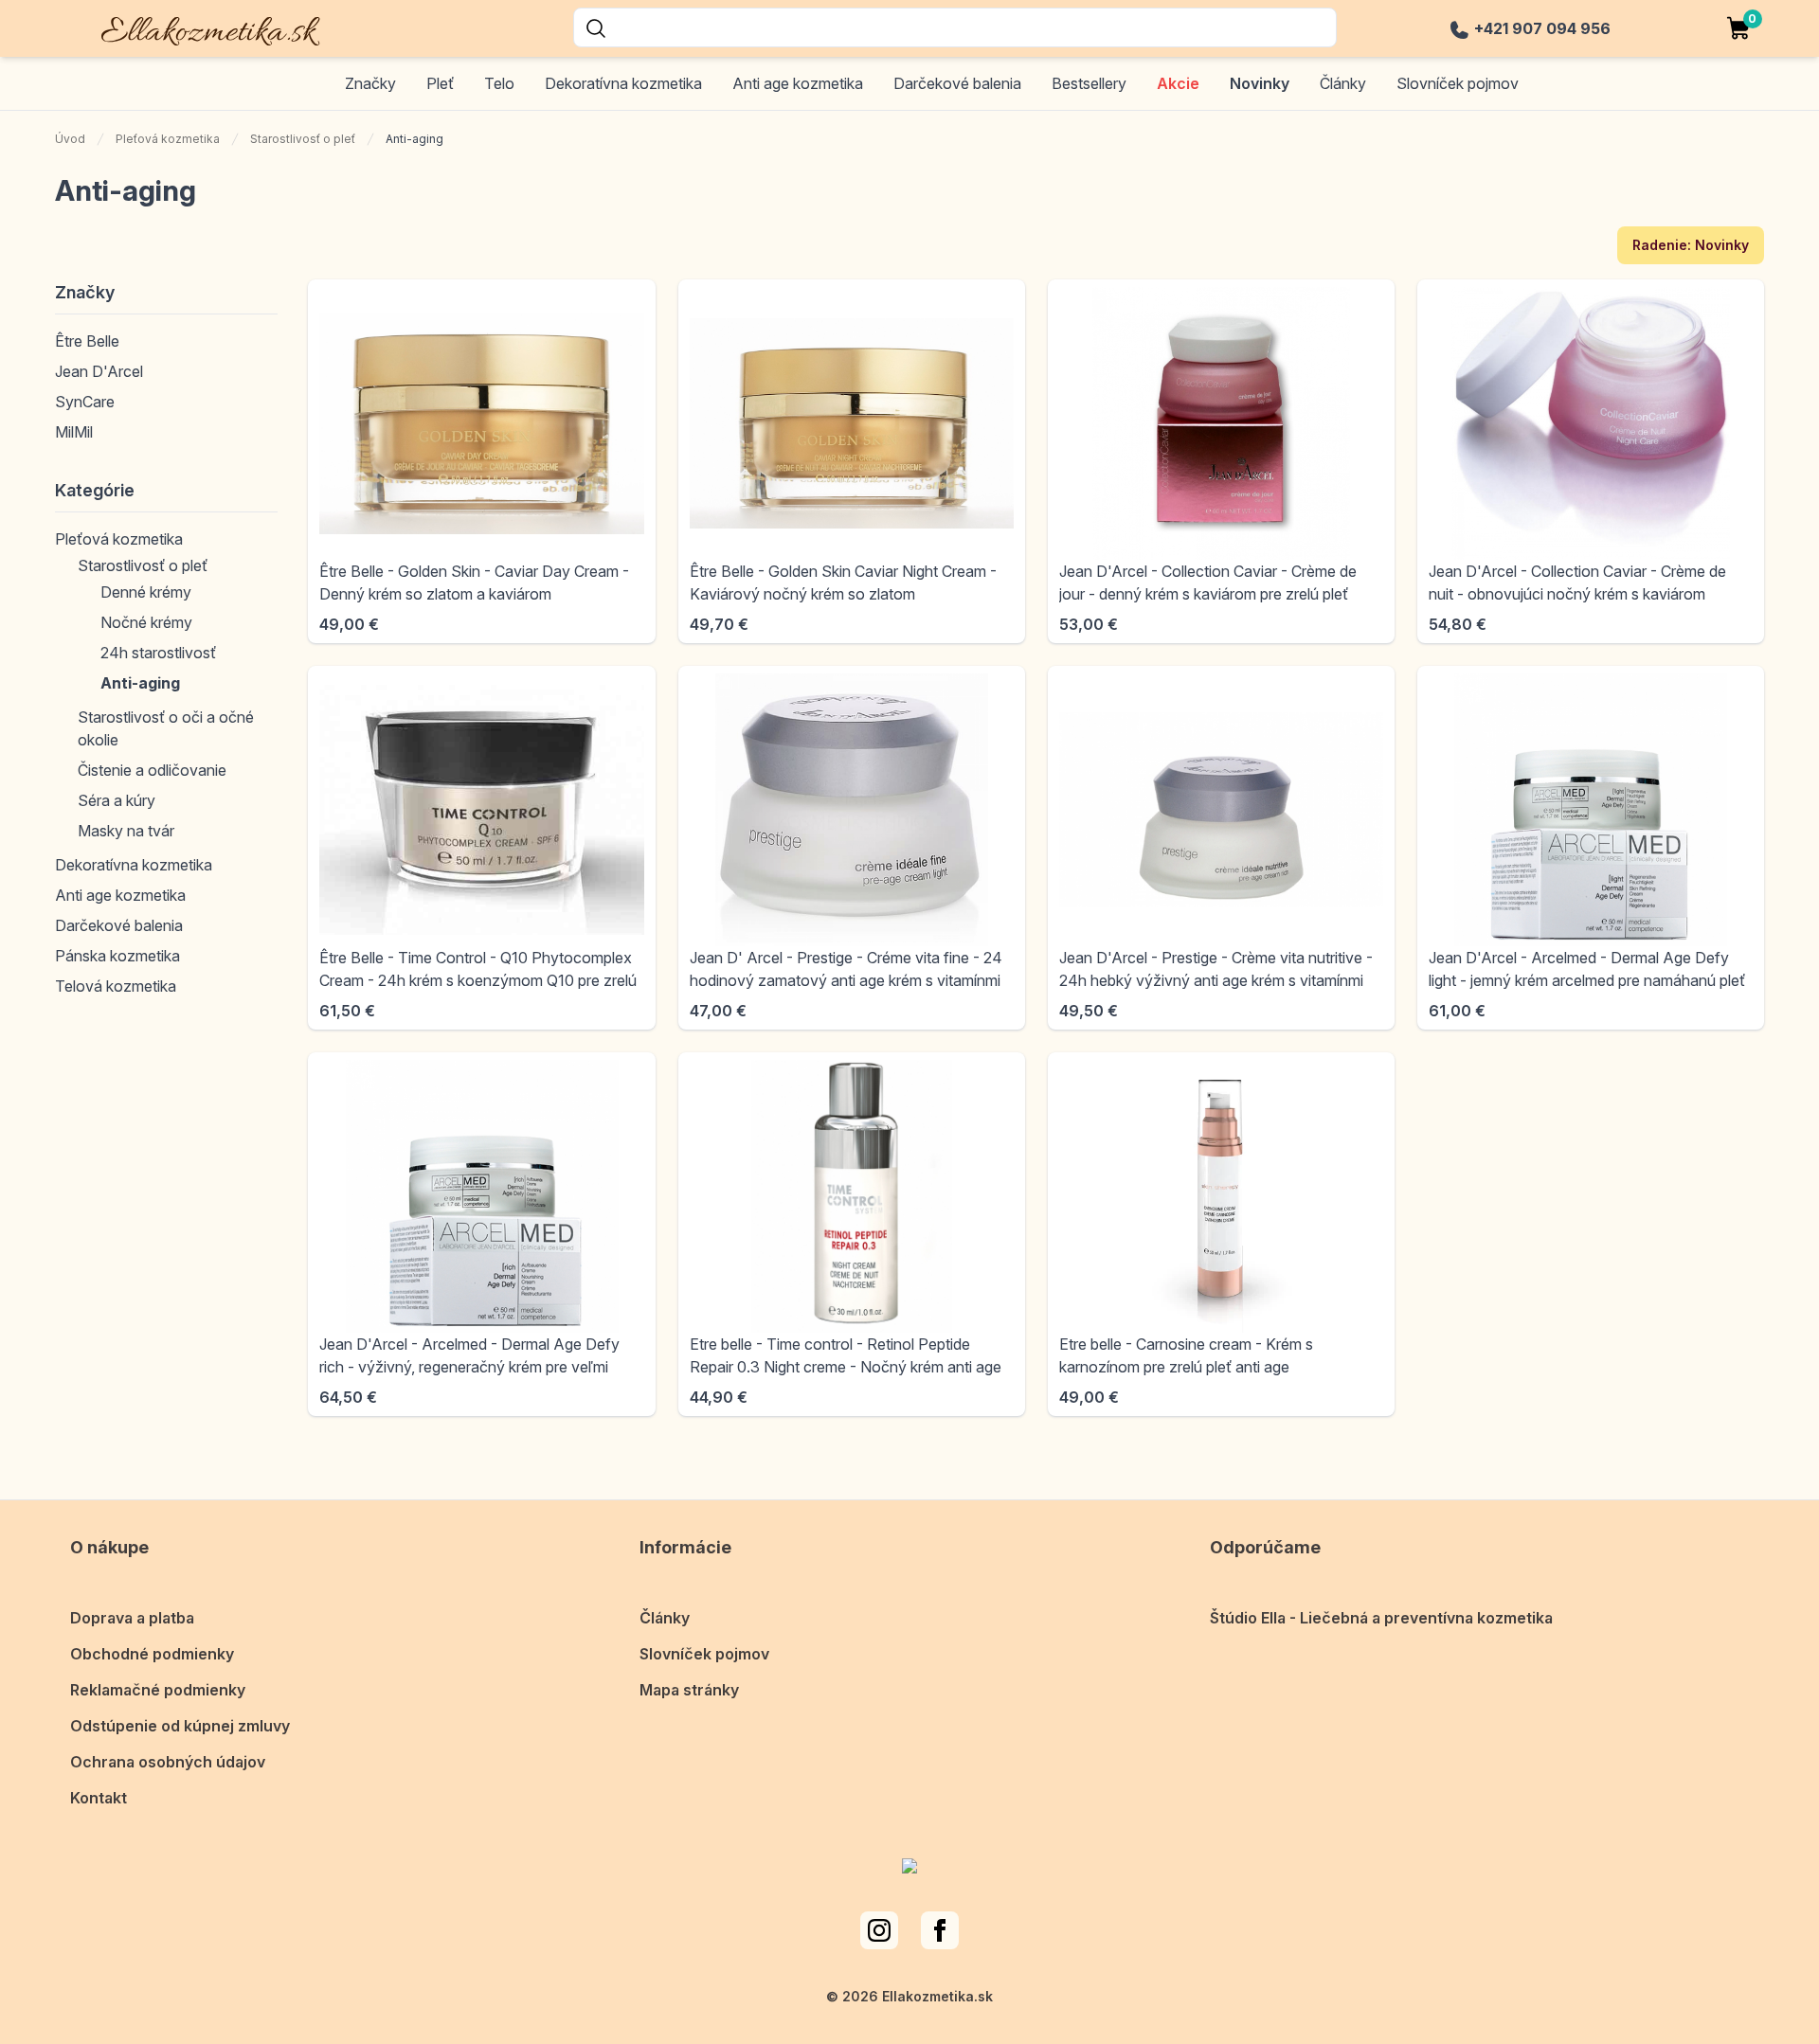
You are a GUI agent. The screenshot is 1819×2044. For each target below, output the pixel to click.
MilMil (74, 432)
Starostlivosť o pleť (303, 139)
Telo (499, 83)
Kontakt (99, 1798)
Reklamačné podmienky (158, 1690)
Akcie (1178, 83)
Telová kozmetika (116, 986)
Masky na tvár (126, 831)
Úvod (70, 139)
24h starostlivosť (158, 653)
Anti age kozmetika (798, 83)
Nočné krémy (146, 622)
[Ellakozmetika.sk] (198, 28)
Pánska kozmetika (117, 956)
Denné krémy (146, 592)
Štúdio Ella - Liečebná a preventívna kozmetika (1381, 1618)
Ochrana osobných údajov (168, 1762)
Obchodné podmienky (152, 1654)
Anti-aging (140, 683)
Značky (370, 83)
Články (1343, 83)
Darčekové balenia (957, 83)
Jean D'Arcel (99, 371)
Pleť (440, 83)
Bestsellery (1089, 83)
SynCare (85, 402)
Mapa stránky (689, 1690)
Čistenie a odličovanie (152, 770)
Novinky (1260, 83)
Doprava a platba (132, 1618)
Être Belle (87, 341)
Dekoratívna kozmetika (623, 83)
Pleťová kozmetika (168, 139)
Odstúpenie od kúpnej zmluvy (180, 1726)
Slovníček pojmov (1458, 83)
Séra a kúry (117, 800)
